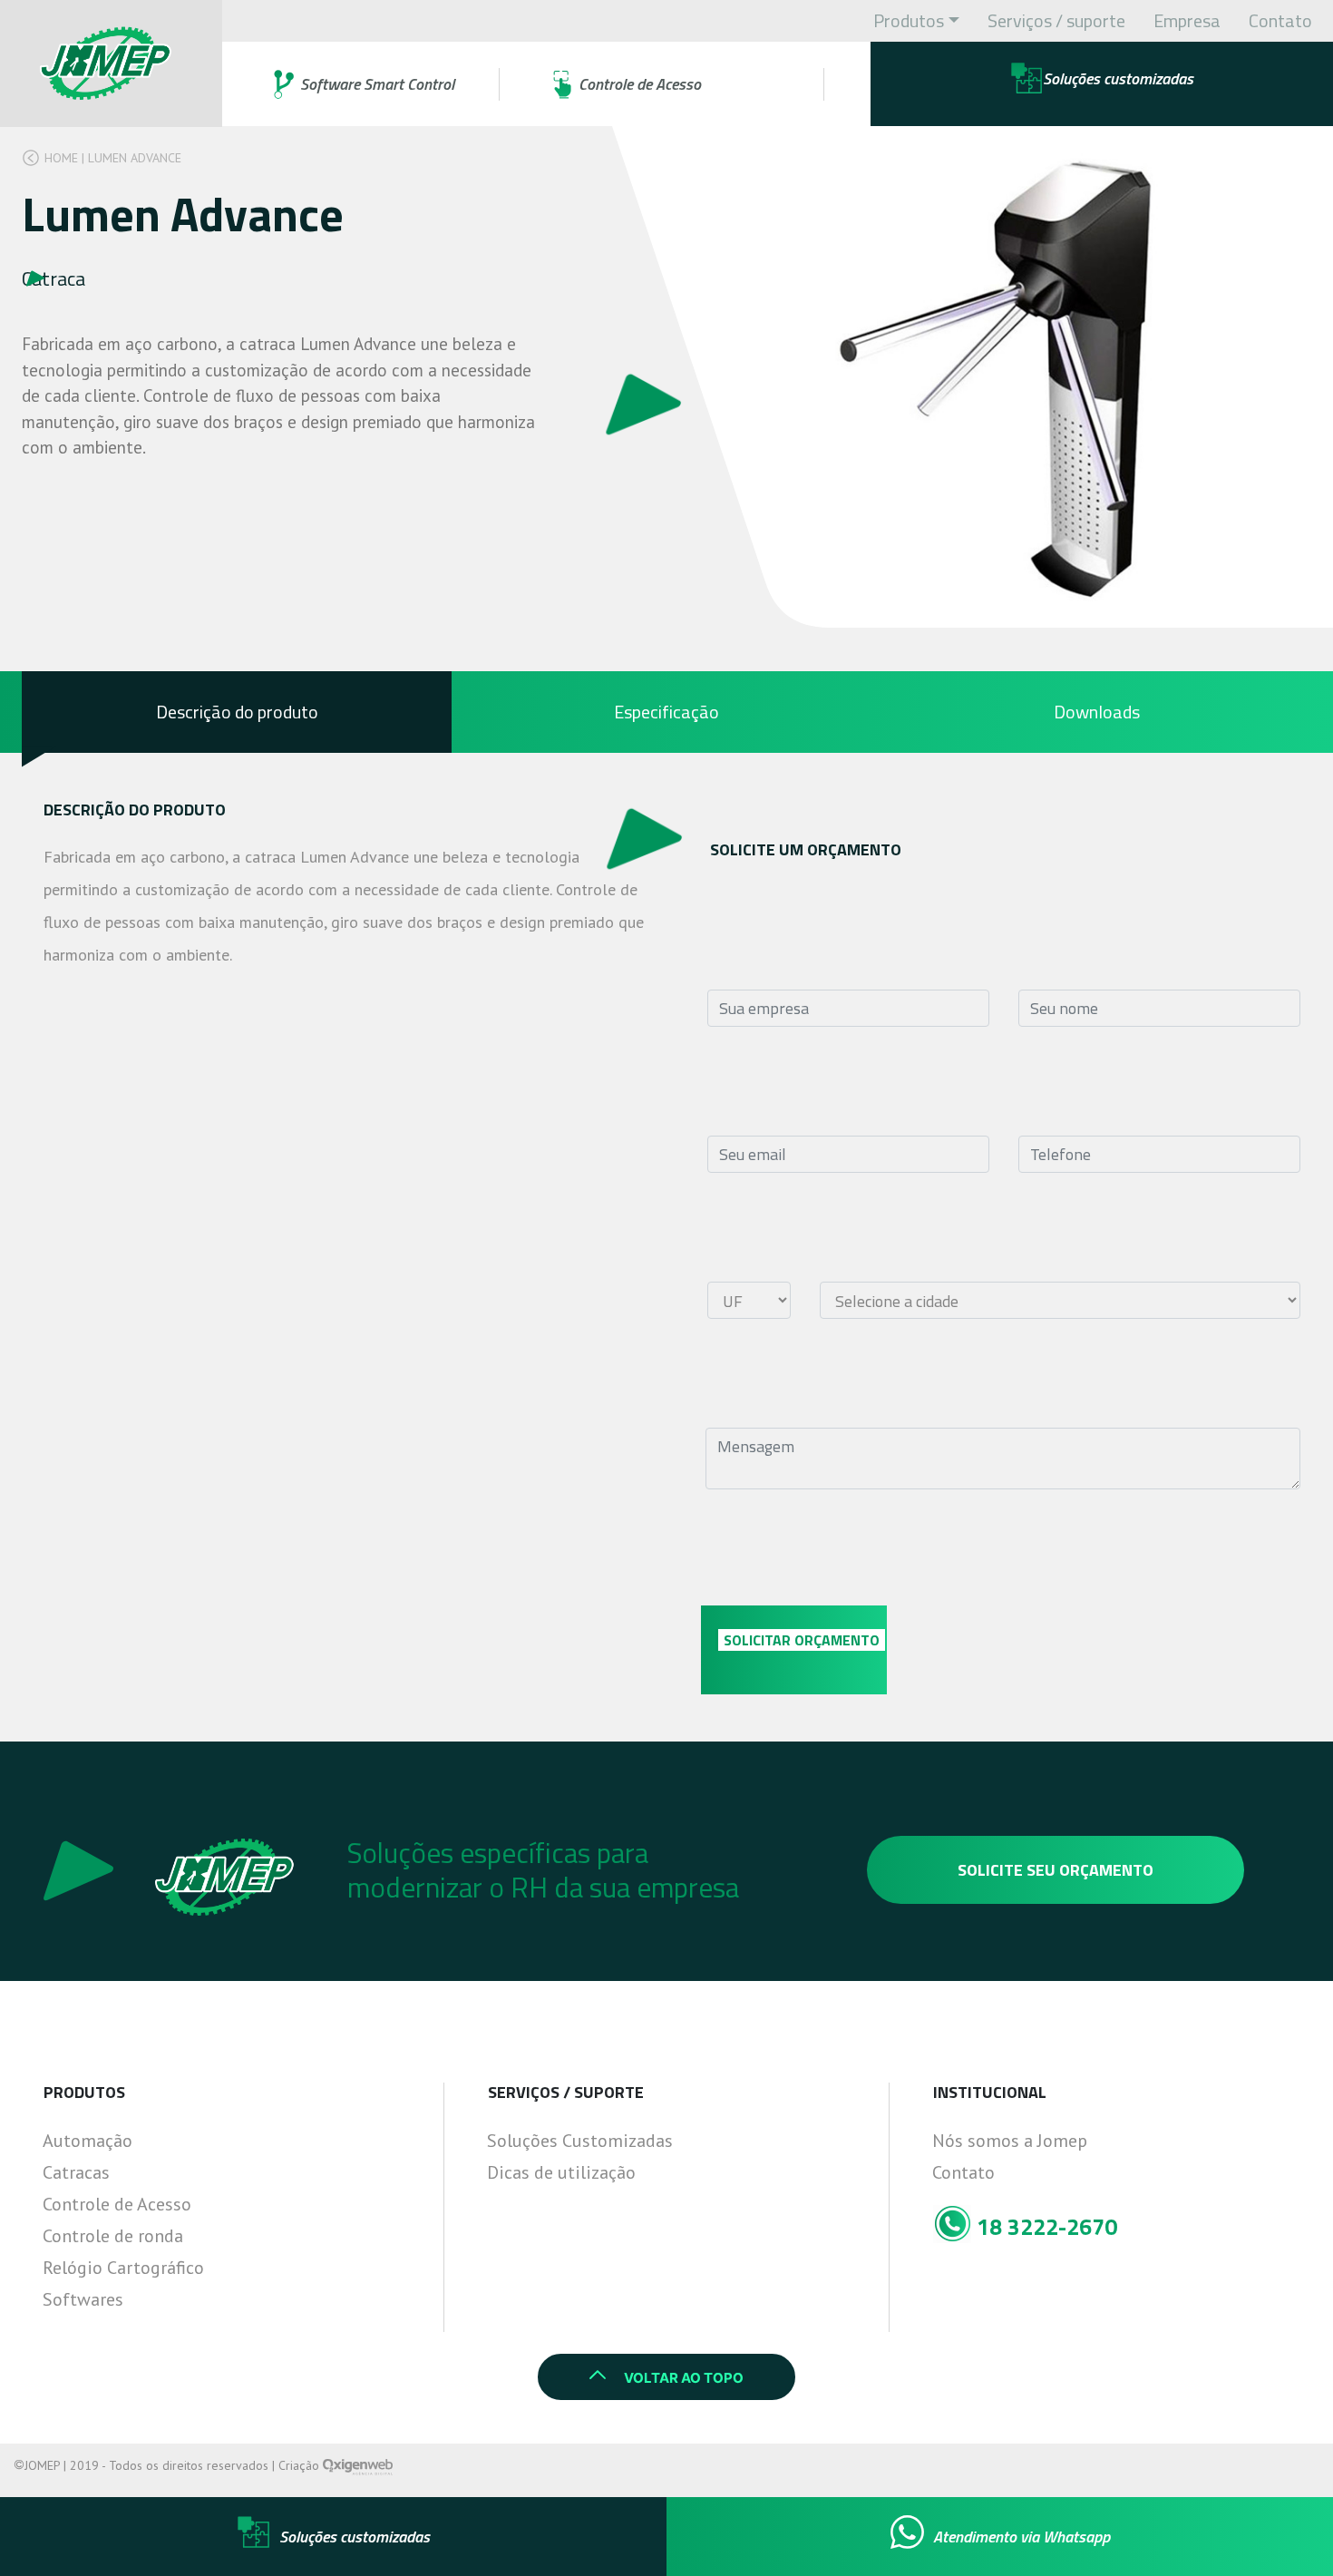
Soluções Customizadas (580, 2141)
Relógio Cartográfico (123, 2268)
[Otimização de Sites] (358, 2465)
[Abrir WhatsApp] (1288, 2530)
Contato (1280, 20)
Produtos (909, 20)
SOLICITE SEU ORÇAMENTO (1056, 1870)
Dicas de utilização (561, 2172)
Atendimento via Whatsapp (1022, 2537)
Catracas (76, 2172)
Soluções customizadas (355, 2537)
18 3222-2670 (1044, 2227)
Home (61, 158)
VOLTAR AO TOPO (684, 2378)
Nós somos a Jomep (1010, 2141)
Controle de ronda (113, 2236)
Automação (88, 2141)
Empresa (1187, 20)
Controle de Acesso (117, 2204)
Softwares (83, 2299)
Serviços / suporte (1056, 20)
